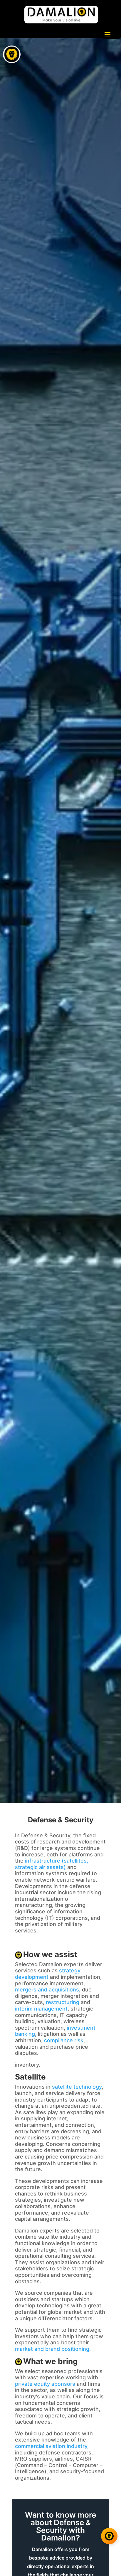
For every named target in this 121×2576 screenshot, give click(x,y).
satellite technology (77, 2087)
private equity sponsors (45, 2384)
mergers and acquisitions (47, 1990)
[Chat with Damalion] (109, 2536)
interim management (41, 2009)
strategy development (48, 1974)
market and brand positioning (52, 2349)
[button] (11, 2535)
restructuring (63, 2002)
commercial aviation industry (51, 2446)
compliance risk (64, 2040)
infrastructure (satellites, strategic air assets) (52, 1864)
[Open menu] (12, 54)
